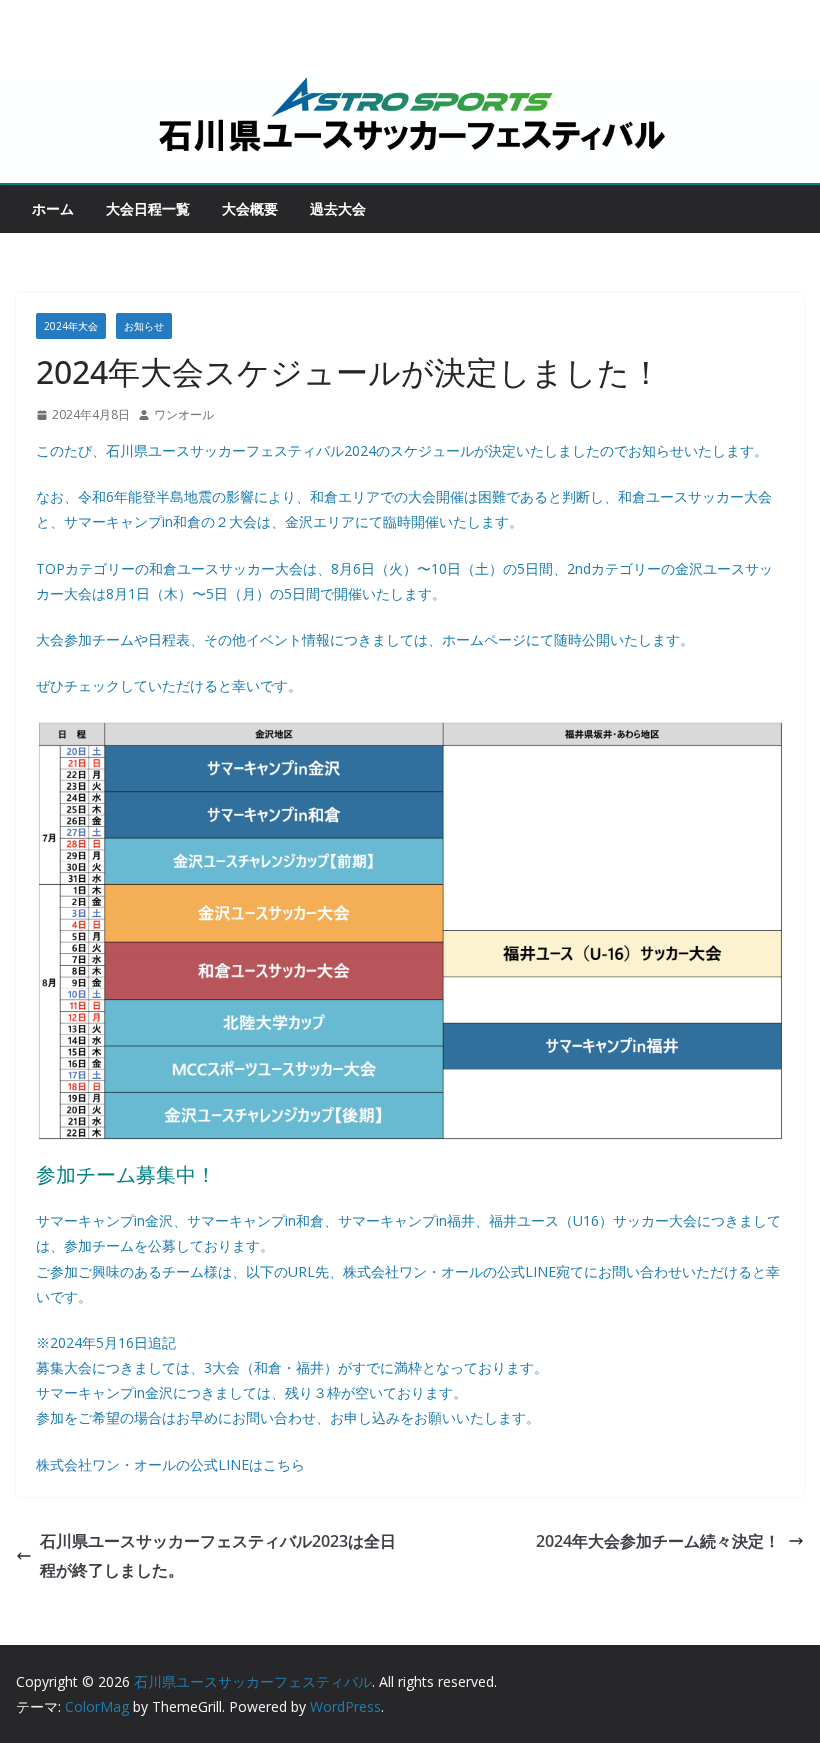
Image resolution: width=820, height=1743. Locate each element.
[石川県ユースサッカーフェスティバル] (410, 82)
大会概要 (250, 208)
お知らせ (144, 326)
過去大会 (338, 208)
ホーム (53, 208)
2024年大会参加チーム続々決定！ (658, 1541)
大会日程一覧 (148, 208)
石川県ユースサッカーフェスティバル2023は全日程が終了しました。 (218, 1555)
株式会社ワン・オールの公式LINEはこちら (170, 1464)
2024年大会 (71, 326)
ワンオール (184, 414)
